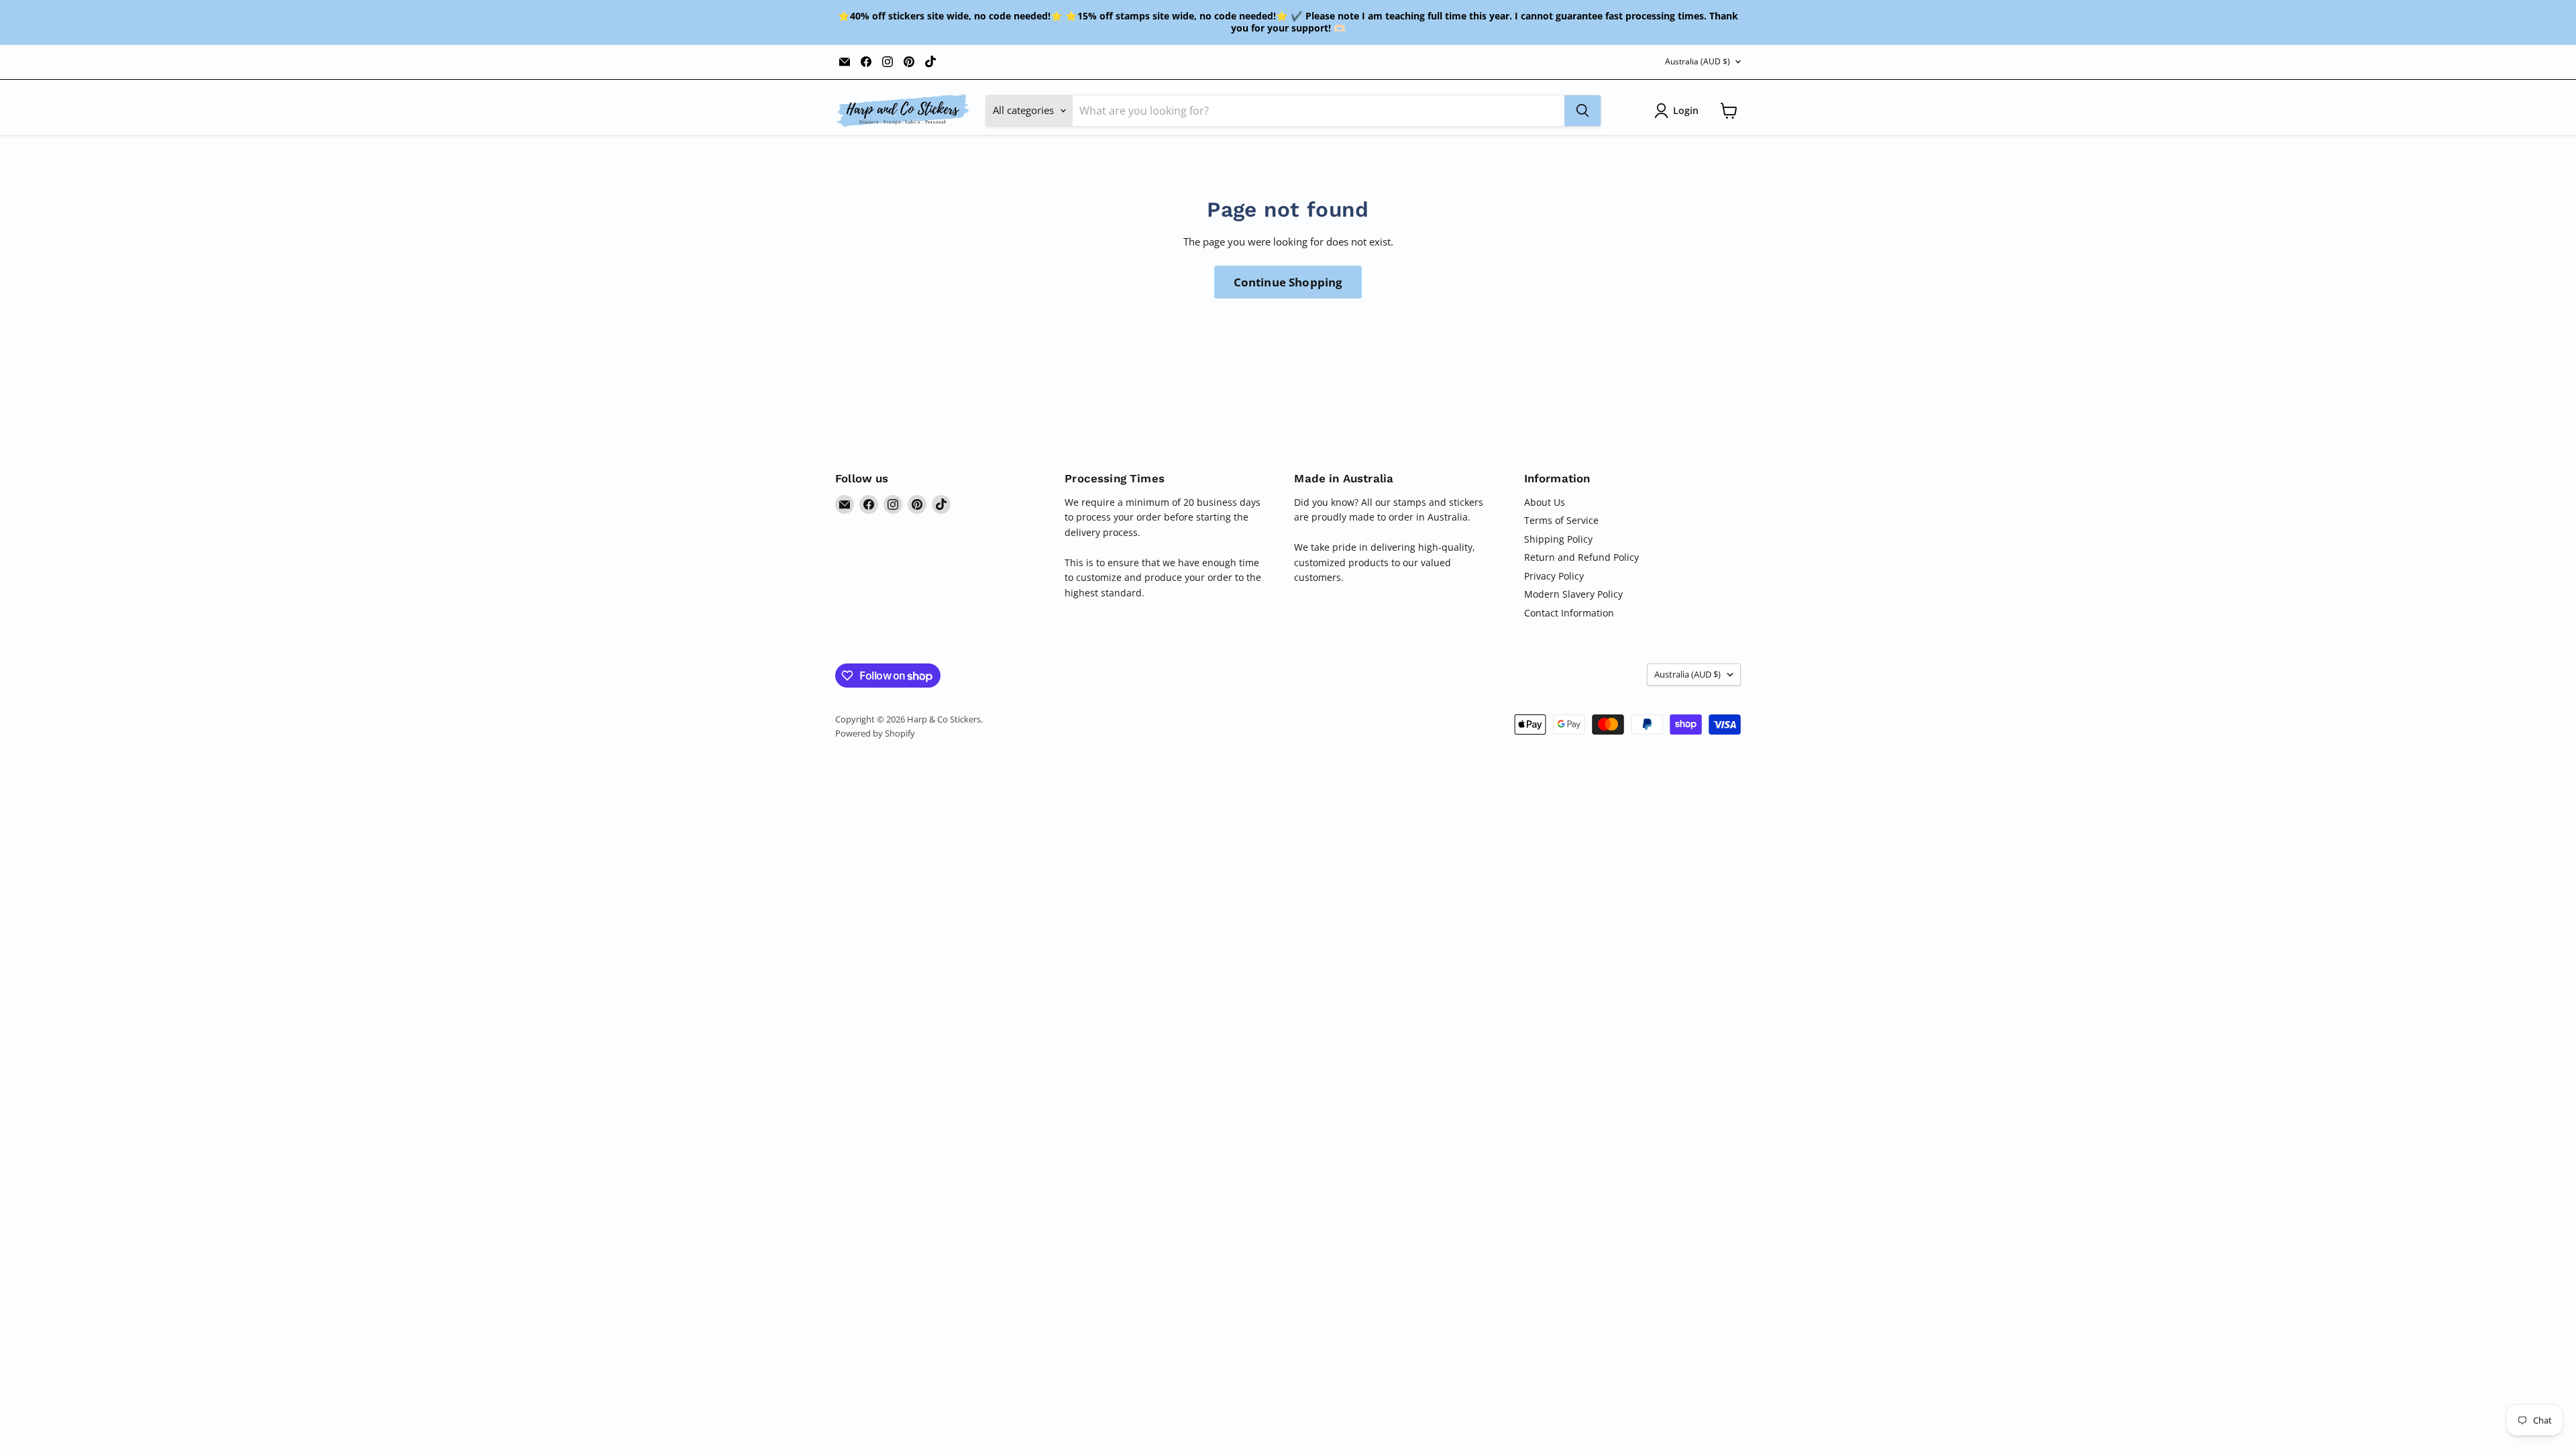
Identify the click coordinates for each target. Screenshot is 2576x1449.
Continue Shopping (1288, 282)
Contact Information (1569, 613)
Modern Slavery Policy (1573, 594)
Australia (1698, 61)
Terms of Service (1561, 520)
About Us (1545, 502)
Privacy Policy (1554, 576)
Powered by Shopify (875, 733)
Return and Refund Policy (1581, 557)
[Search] (1582, 111)
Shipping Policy (1558, 539)
